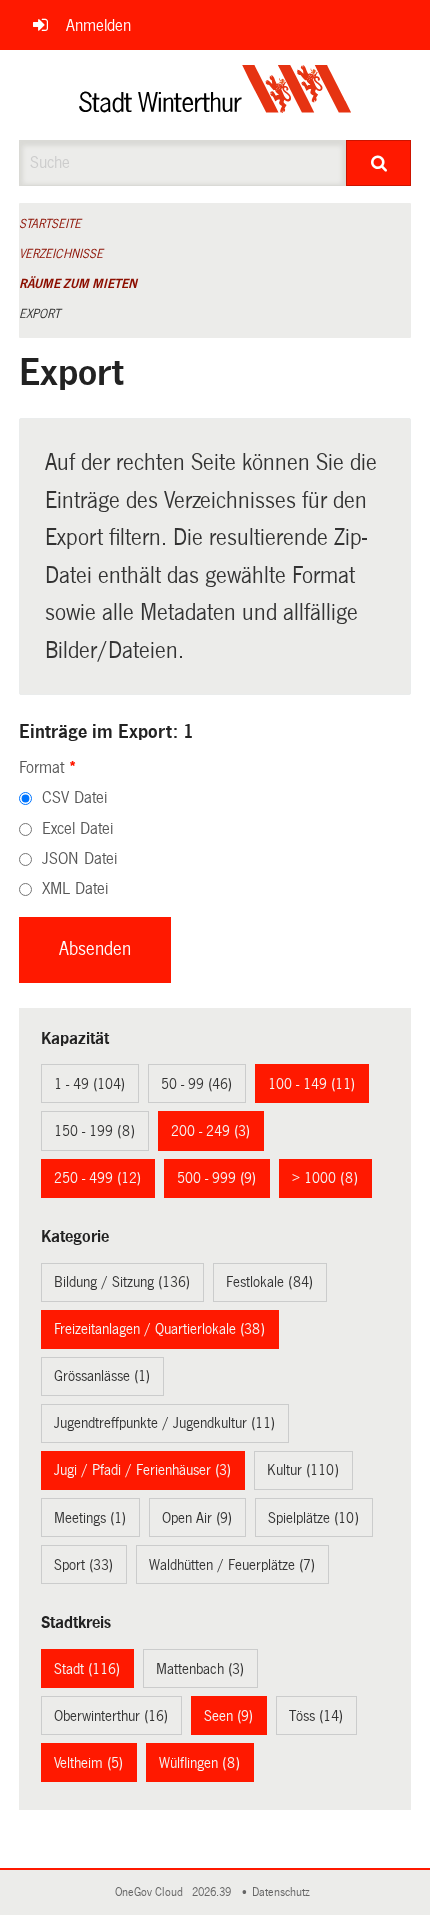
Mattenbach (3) (200, 1669)
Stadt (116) (87, 1669)
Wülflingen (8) (199, 1763)
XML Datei (75, 888)
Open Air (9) (197, 1518)
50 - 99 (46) (196, 1084)
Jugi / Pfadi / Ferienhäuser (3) (142, 1470)
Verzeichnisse (61, 254)
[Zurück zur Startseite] (215, 95)
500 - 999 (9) (216, 1178)
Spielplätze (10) (313, 1518)
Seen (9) (228, 1716)
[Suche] (378, 163)
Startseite (50, 224)
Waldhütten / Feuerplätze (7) (232, 1565)
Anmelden (98, 25)
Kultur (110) (303, 1470)
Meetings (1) (90, 1518)
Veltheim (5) (88, 1763)
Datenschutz (284, 1892)
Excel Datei (77, 828)
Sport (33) (83, 1565)
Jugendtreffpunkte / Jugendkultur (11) (164, 1423)
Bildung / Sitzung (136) (122, 1282)
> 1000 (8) (325, 1178)
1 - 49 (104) (89, 1084)
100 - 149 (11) (311, 1084)
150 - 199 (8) (94, 1131)
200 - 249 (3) (210, 1131)
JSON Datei (79, 858)
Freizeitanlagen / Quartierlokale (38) (159, 1329)
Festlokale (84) (269, 1282)
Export (39, 314)
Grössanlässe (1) (102, 1376)
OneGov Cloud (152, 1892)
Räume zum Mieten (78, 284)
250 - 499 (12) (97, 1178)
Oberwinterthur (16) (111, 1716)
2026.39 (213, 1892)
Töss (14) (316, 1716)
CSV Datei (74, 797)
